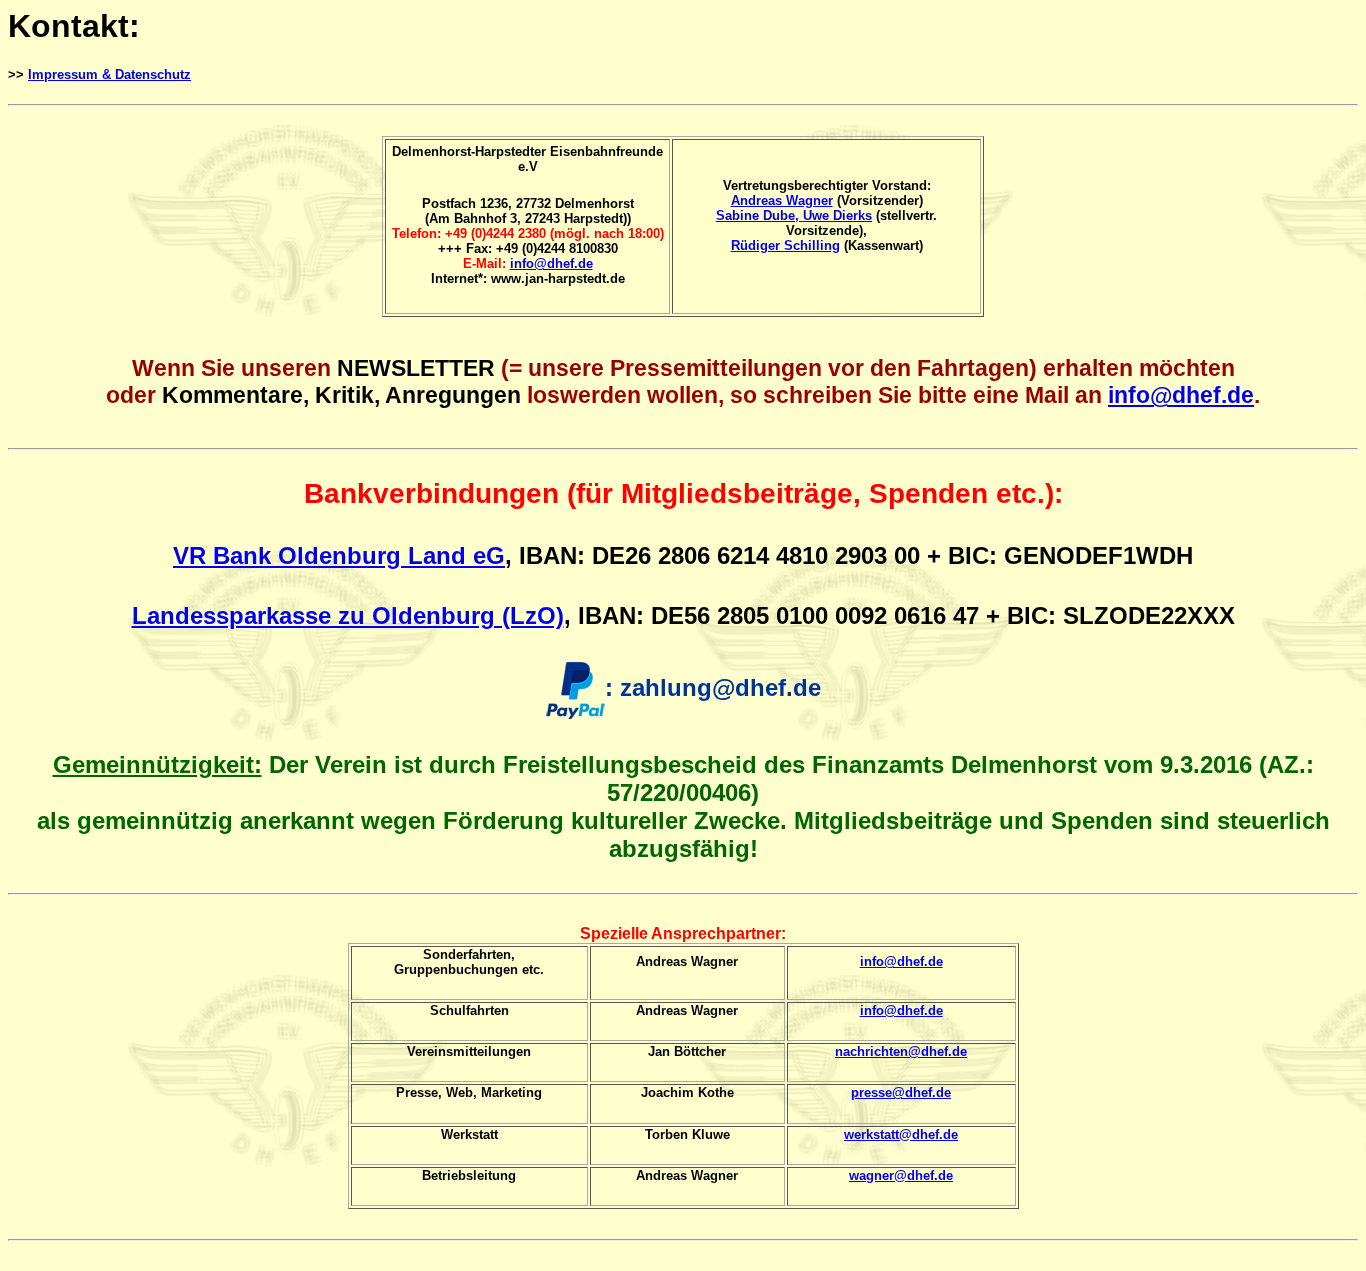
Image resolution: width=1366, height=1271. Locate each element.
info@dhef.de (551, 263)
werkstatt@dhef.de (901, 1134)
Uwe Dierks (837, 215)
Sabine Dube (755, 215)
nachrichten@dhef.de (901, 1051)
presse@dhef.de (901, 1092)
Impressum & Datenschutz (109, 74)
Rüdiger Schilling (785, 245)
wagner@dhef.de (901, 1175)
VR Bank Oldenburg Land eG (339, 555)
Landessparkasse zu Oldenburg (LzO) (348, 615)
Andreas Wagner (782, 200)
